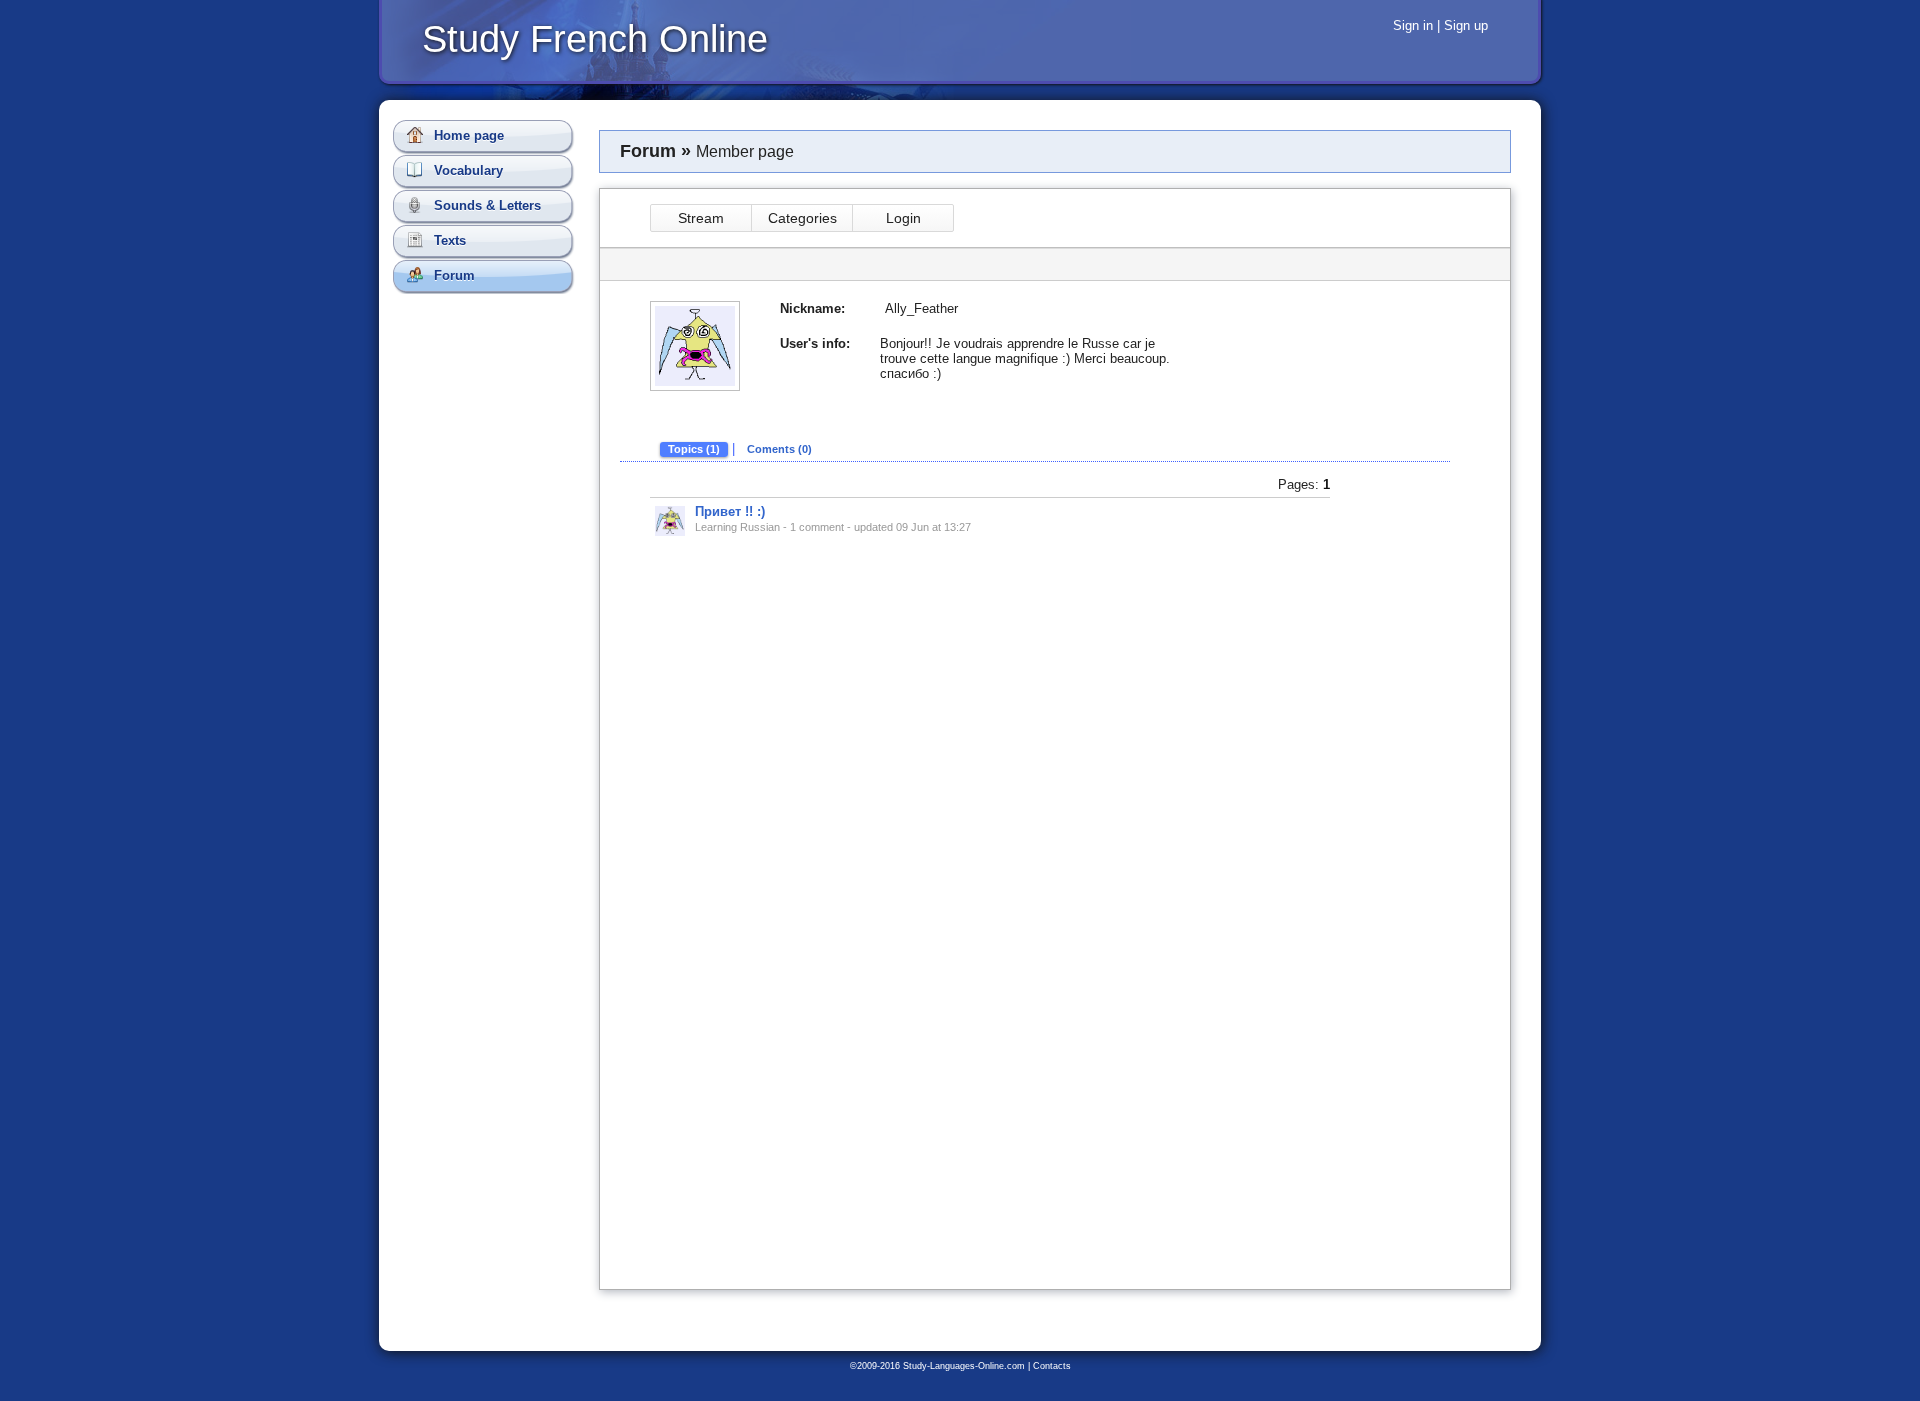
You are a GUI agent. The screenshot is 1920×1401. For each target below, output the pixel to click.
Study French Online (595, 39)
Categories (802, 218)
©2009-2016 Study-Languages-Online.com (937, 1366)
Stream (701, 218)
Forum (452, 275)
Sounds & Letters (485, 205)
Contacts (1052, 1366)
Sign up (1466, 25)
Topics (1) (694, 449)
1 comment (817, 527)
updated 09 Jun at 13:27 (912, 527)
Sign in (1413, 25)
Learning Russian (737, 527)
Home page (467, 135)
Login (903, 218)
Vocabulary (466, 170)
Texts (448, 240)
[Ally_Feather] (670, 521)
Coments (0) (779, 449)
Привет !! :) (730, 511)
